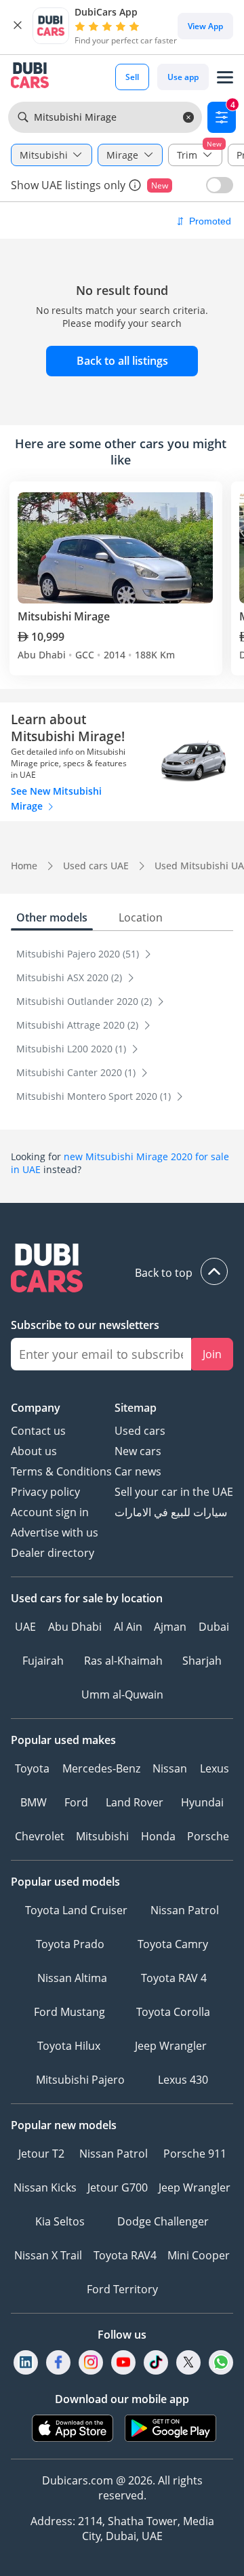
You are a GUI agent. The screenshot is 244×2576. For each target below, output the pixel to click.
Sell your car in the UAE (174, 1492)
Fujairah (43, 1661)
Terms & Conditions (61, 1471)
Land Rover (135, 1802)
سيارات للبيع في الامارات (171, 1512)
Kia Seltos (60, 2221)
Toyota (32, 1768)
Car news (138, 1471)
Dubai (214, 1627)
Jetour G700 (118, 2187)
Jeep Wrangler (171, 2046)
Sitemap (136, 1408)
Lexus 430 (183, 2080)
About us (34, 1451)
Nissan (170, 1768)
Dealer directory (53, 1553)
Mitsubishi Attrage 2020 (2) (79, 1025)
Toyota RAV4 (125, 2255)
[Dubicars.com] (122, 1270)
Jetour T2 (41, 2154)
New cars (138, 1451)
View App (205, 26)
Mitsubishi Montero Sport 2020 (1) (95, 1096)
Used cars (140, 1431)
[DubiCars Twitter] (188, 2362)
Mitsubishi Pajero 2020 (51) (79, 954)
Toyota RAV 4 (174, 1978)
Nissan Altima (72, 1978)
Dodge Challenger (163, 2221)
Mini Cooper (199, 2255)
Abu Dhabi (75, 1627)
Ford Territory (122, 2289)
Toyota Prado (70, 1944)
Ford (76, 1802)
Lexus (215, 1768)
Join (212, 1354)
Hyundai (202, 1802)
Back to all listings (122, 361)
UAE (25, 1627)
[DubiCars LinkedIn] (26, 2362)
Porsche (208, 1836)
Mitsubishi (102, 1836)
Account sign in (50, 1512)
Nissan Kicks (45, 2187)
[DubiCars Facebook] (58, 2362)
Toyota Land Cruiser (76, 1910)
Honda (158, 1836)
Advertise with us (55, 1532)
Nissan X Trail (48, 2255)
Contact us (38, 1431)
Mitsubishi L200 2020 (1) (73, 1049)
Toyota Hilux (69, 2046)
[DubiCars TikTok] (156, 2362)
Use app (183, 77)
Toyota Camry (173, 1944)
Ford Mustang (69, 2012)
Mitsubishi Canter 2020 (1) (77, 1072)
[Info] (135, 185)
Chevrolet (40, 1836)
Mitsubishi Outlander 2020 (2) (85, 1001)
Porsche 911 (195, 2154)
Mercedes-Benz (101, 1768)
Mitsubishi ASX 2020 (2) (70, 977)
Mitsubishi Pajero (80, 2080)
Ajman (170, 1627)
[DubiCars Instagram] (91, 2362)
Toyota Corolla (173, 2012)
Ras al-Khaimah (123, 1661)
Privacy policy (45, 1492)
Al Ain (128, 1627)
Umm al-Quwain (122, 1695)
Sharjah (202, 1661)
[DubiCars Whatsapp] (221, 2362)
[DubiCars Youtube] (123, 2362)
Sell (132, 77)
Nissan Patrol (185, 1910)
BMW (34, 1802)
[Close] (18, 26)
